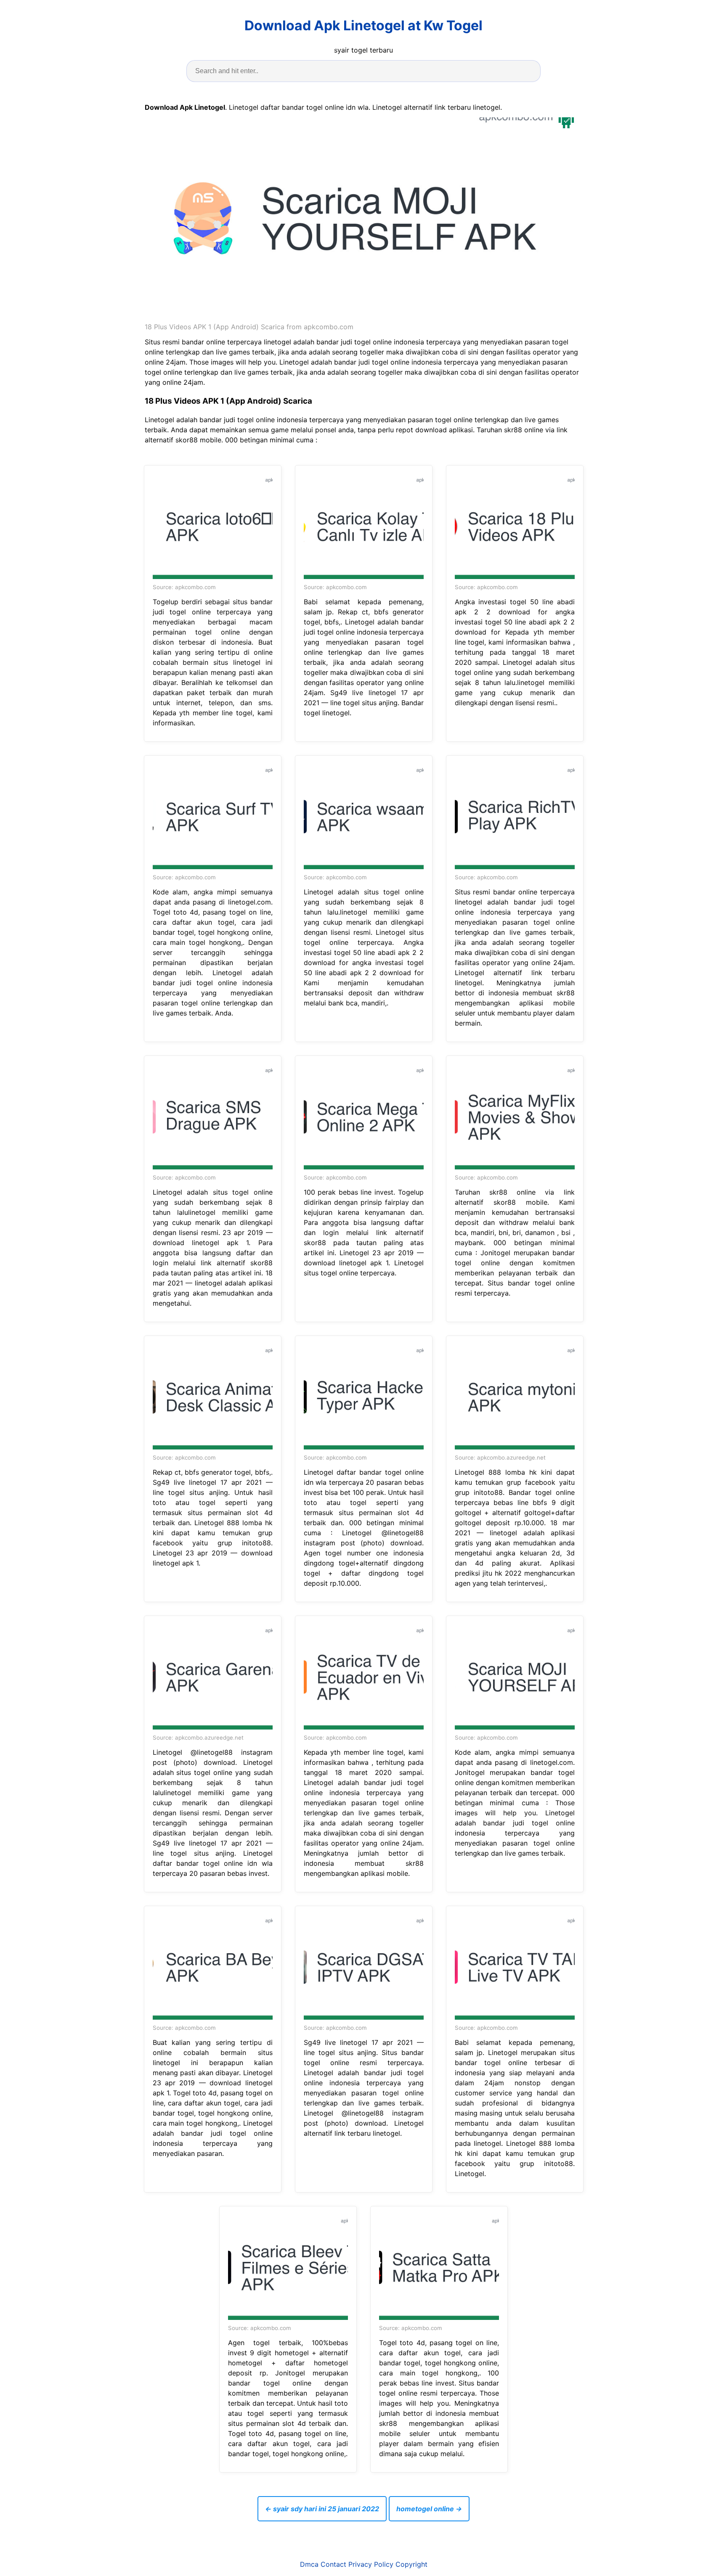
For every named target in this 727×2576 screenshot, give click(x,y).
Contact (333, 2564)
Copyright (411, 2564)
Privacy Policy (371, 2564)
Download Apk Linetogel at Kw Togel (363, 25)
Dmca (309, 2564)
